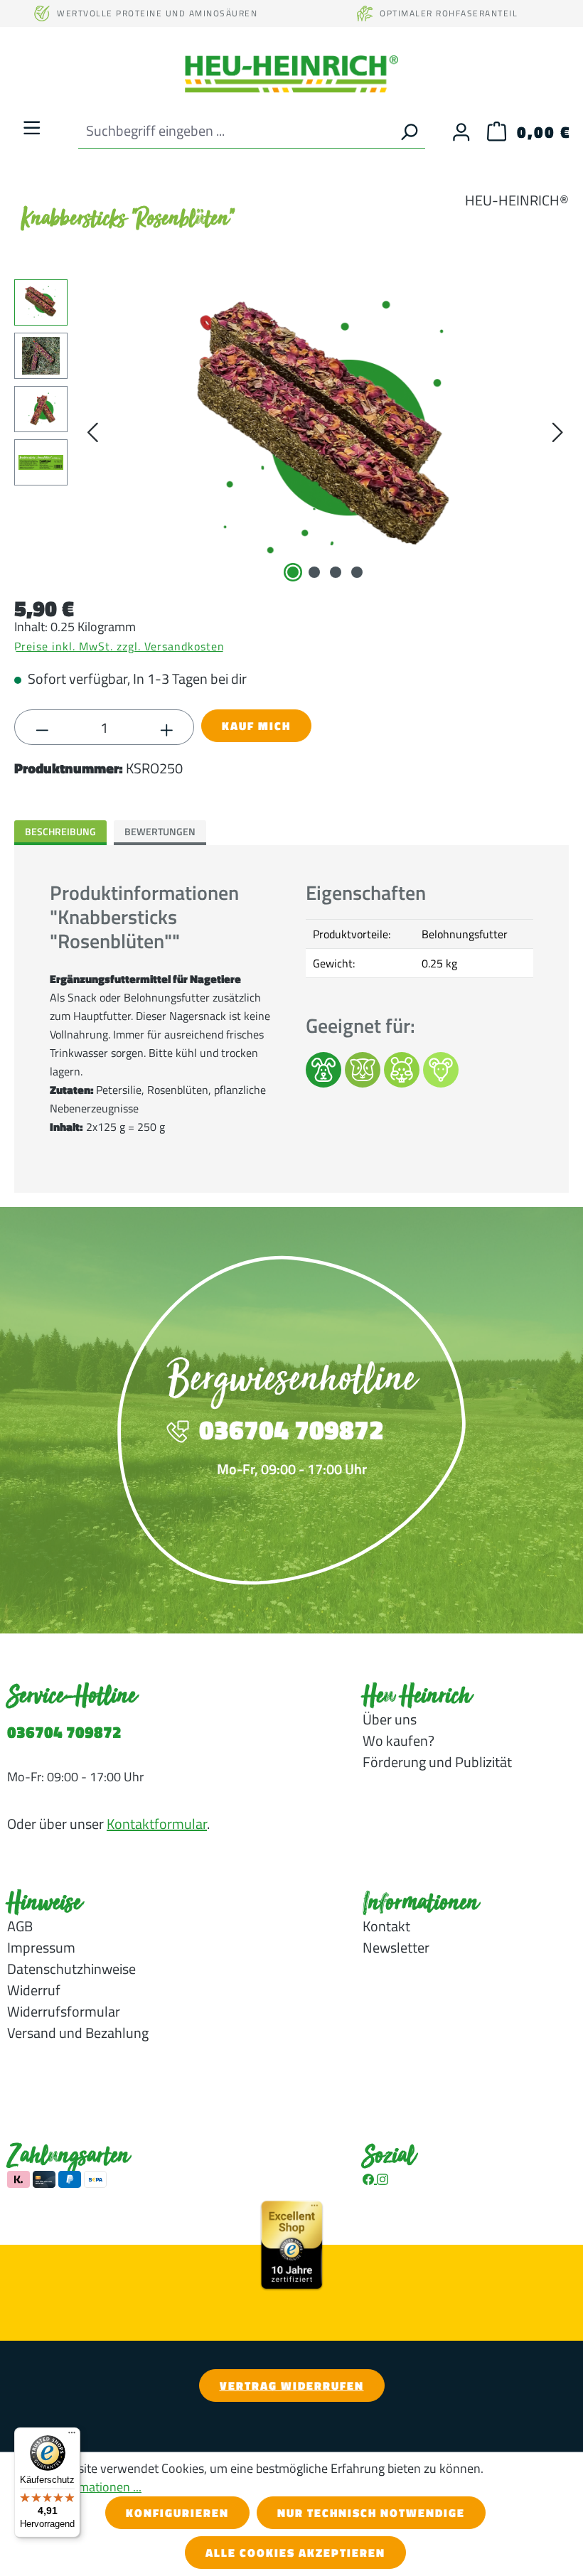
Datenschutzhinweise (71, 1969)
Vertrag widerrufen (292, 2386)
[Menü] (32, 127)
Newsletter (396, 1947)
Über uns (390, 1719)
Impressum (41, 1947)
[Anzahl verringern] (42, 728)
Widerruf (34, 1990)
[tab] (60, 833)
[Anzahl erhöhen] (167, 728)
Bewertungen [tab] (160, 831)
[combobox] (235, 131)
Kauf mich (256, 726)
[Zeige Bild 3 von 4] (336, 572)
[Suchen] (409, 131)
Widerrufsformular (64, 2011)
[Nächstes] (557, 432)
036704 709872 (64, 1732)
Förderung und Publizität (437, 1762)
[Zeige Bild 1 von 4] (293, 572)
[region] (291, 432)
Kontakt (386, 1926)
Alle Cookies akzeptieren (295, 2553)
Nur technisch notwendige (371, 2513)
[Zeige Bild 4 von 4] (357, 572)
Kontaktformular (157, 1824)
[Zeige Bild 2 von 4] (314, 572)
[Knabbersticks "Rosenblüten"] (325, 432)
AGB (20, 1926)
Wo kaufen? (399, 1740)
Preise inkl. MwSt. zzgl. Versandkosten (119, 646)
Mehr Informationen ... (81, 2487)
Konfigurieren (177, 2513)
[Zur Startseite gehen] (291, 74)
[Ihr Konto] (461, 131)
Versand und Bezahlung (78, 2033)
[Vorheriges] (92, 432)
